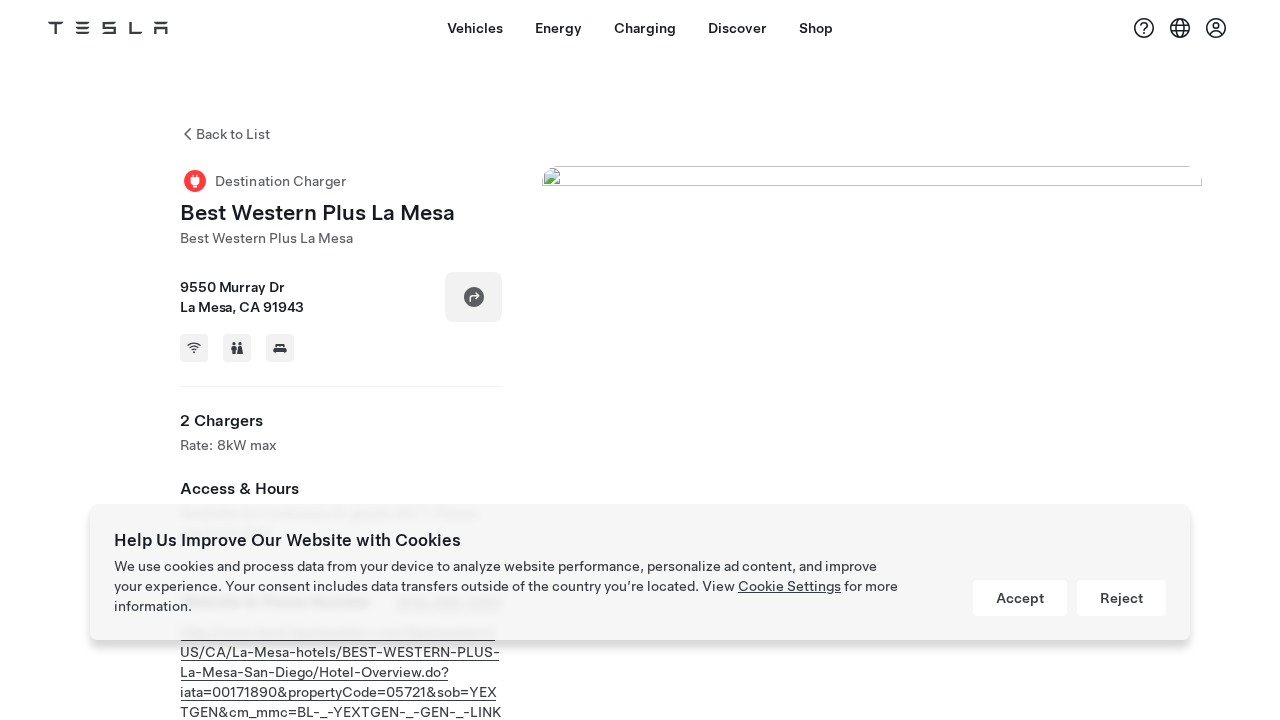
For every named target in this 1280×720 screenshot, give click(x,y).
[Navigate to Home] (108, 28)
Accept (1020, 598)
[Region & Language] (1180, 28)
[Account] (1216, 28)
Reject (1121, 598)
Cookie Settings (789, 586)
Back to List (233, 134)
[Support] (1144, 28)
